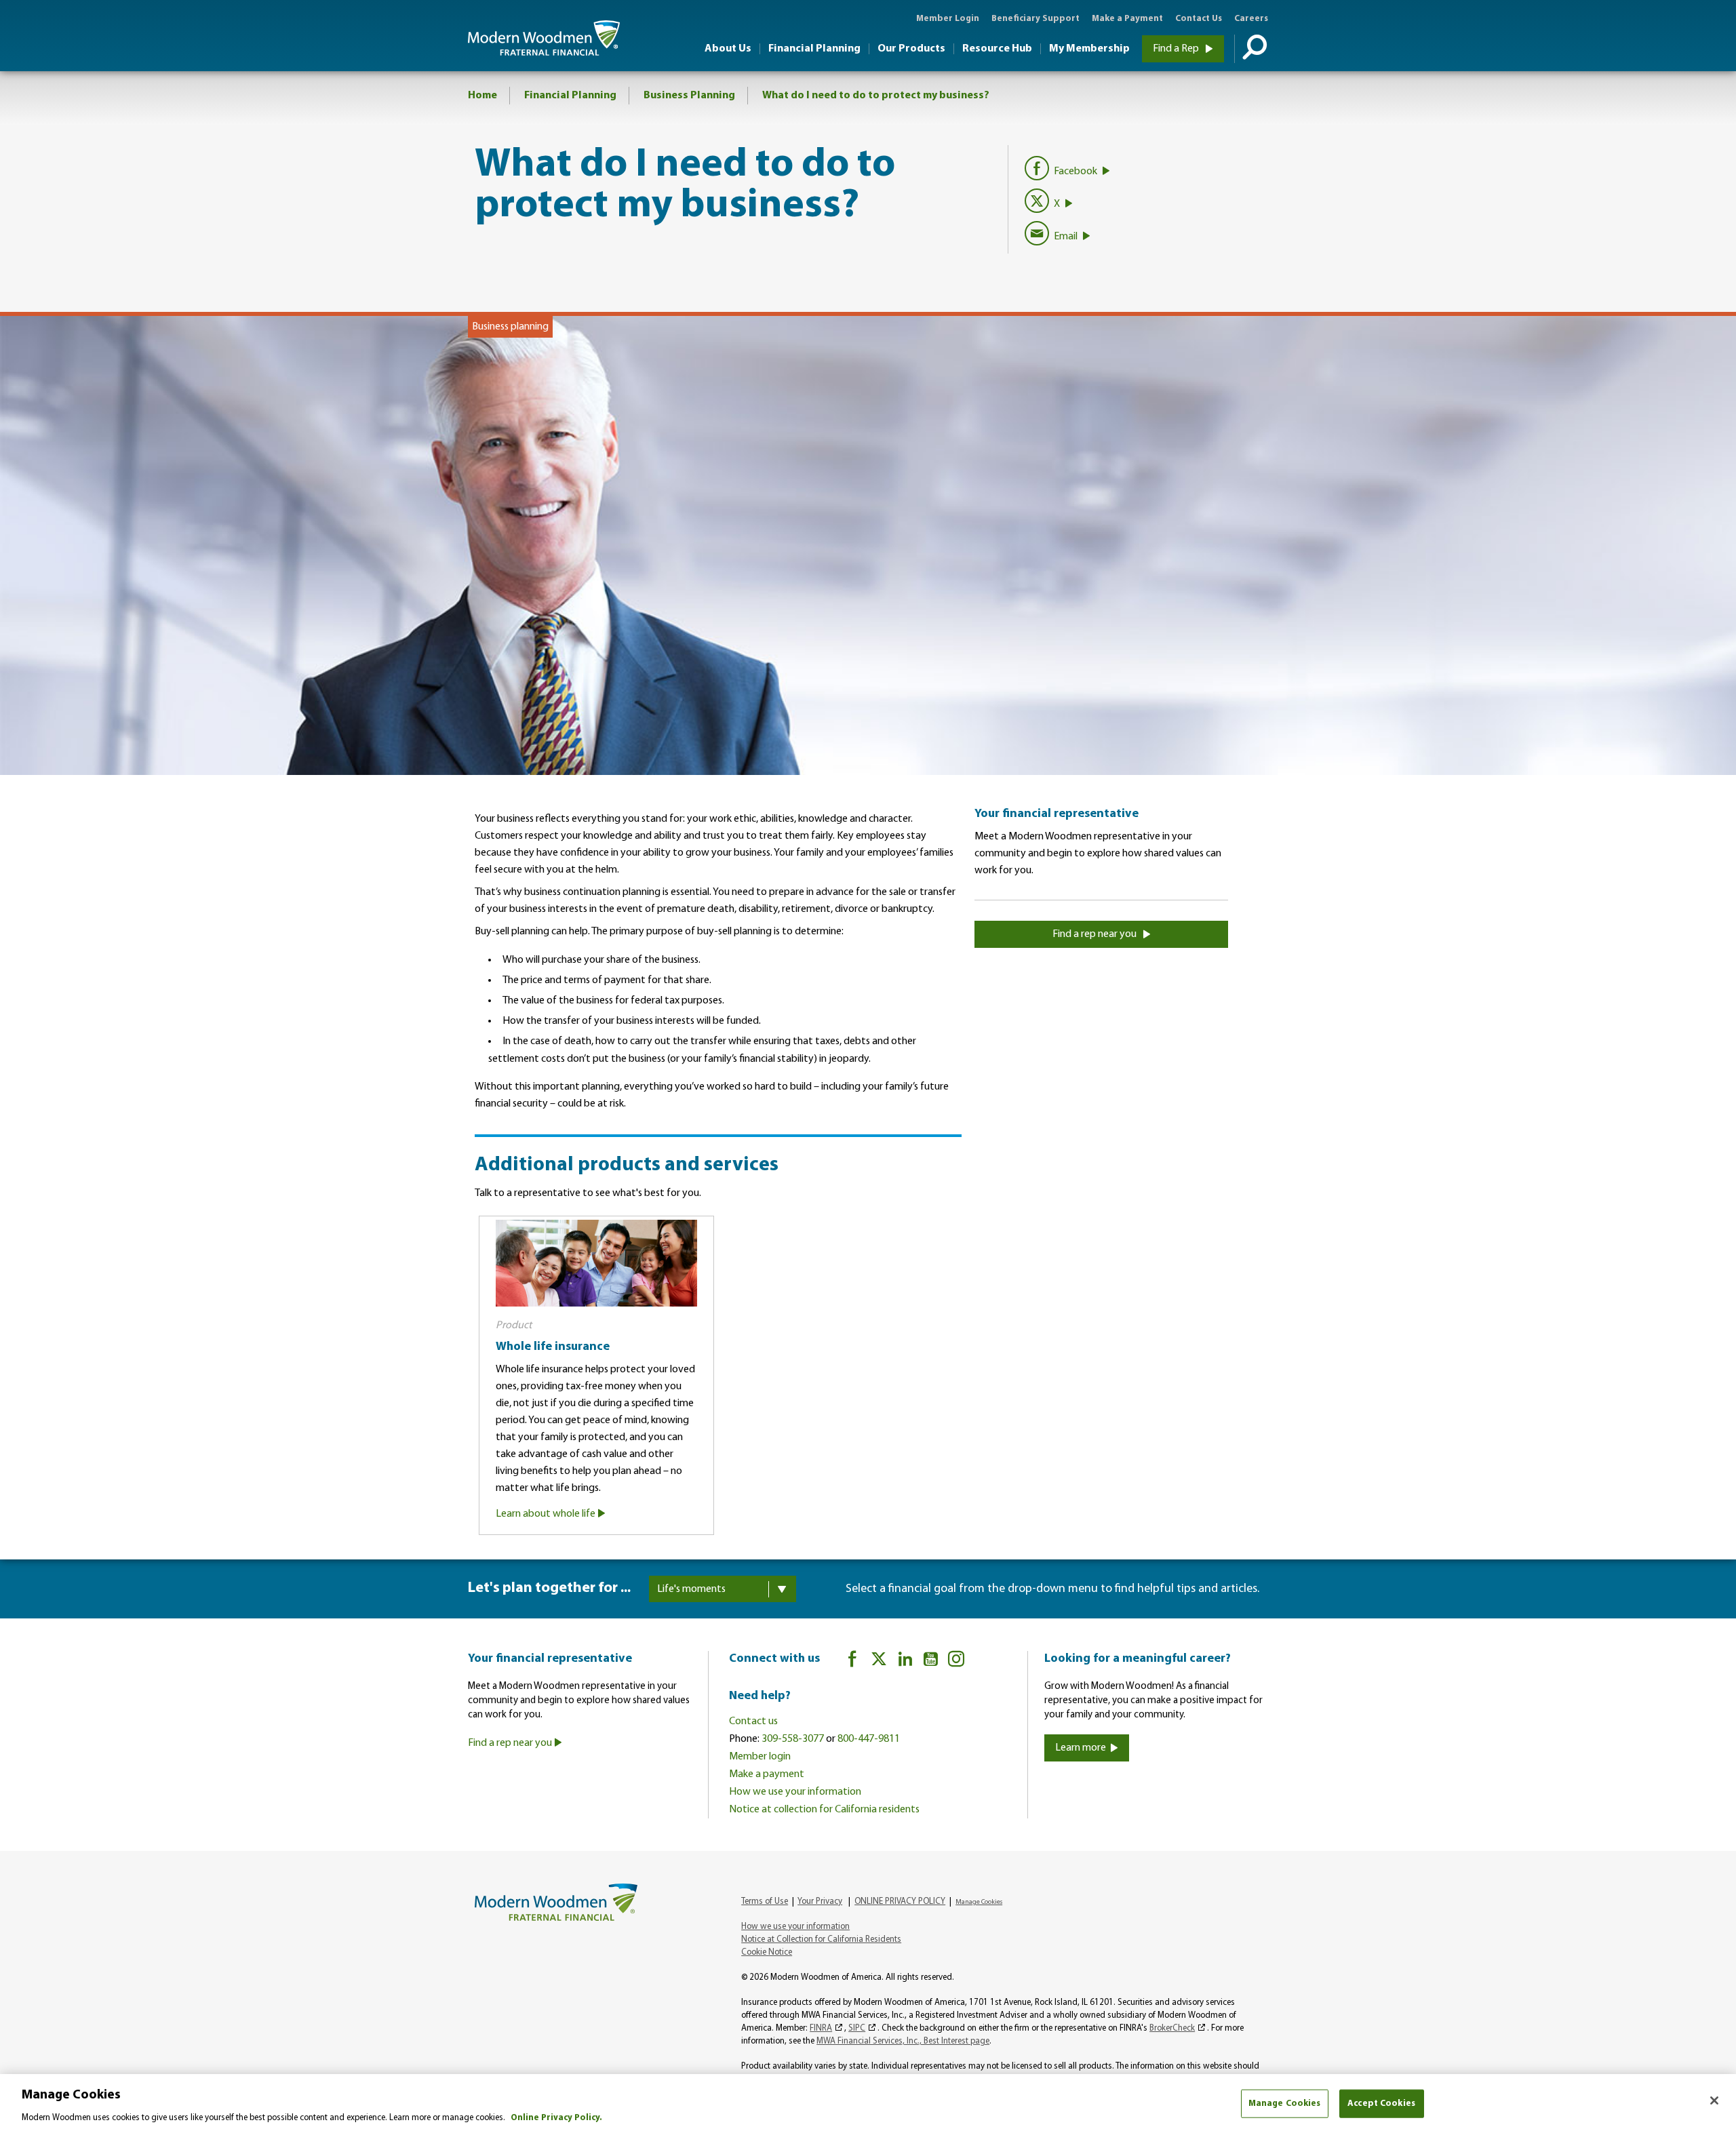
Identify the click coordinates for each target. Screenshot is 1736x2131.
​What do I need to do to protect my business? (876, 96)
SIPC (857, 2028)
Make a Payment (1127, 19)
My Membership (1089, 49)
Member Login (948, 19)
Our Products (911, 49)
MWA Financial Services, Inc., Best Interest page (903, 2041)
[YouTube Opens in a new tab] (931, 1661)
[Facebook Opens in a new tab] (852, 1661)
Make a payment (767, 1774)
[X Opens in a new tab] (879, 1661)
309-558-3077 (793, 1739)
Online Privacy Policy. (556, 2117)
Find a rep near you (1096, 934)
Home (482, 96)
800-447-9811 (869, 1739)
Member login (760, 1757)
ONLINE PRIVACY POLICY (900, 1901)
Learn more (1081, 1748)
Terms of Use (765, 1901)
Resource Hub (997, 49)
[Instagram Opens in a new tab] (956, 1661)
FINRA (821, 2028)
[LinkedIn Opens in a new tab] (905, 1661)
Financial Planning (814, 49)
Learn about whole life (547, 1514)
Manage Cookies (1285, 2103)
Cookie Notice (767, 1952)
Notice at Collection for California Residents (821, 1939)
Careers (1251, 19)
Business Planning (689, 96)
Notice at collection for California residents (824, 1810)
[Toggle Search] (1251, 49)
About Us (728, 49)
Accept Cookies (1381, 2103)
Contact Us (1199, 19)
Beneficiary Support (1035, 19)
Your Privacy (820, 1901)
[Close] (1714, 2100)
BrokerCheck (1172, 2028)
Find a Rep (1177, 49)
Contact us (753, 1721)
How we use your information (795, 1792)
